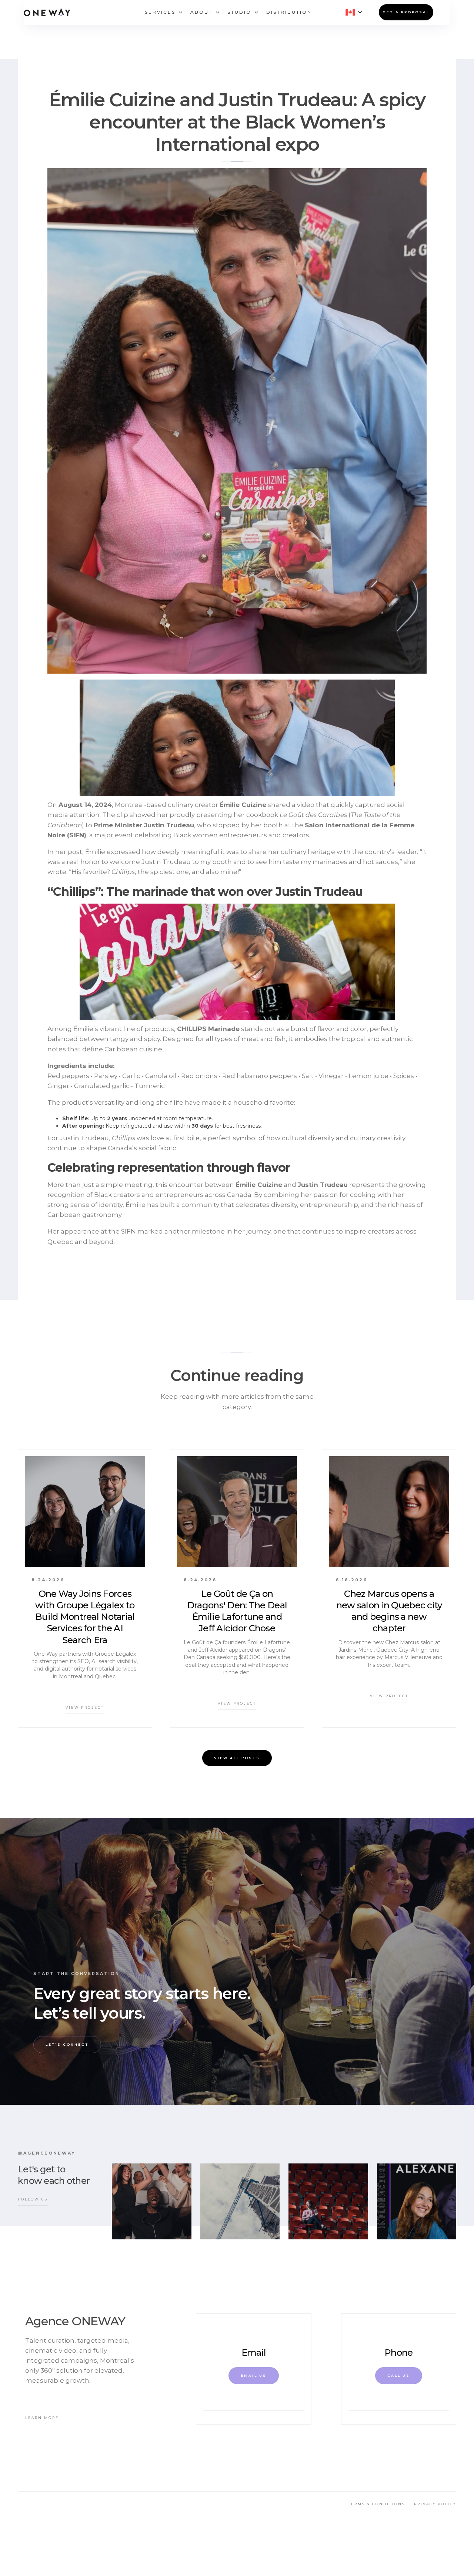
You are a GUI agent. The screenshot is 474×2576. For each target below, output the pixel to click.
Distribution (289, 12)
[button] (160, 12)
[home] (47, 12)
